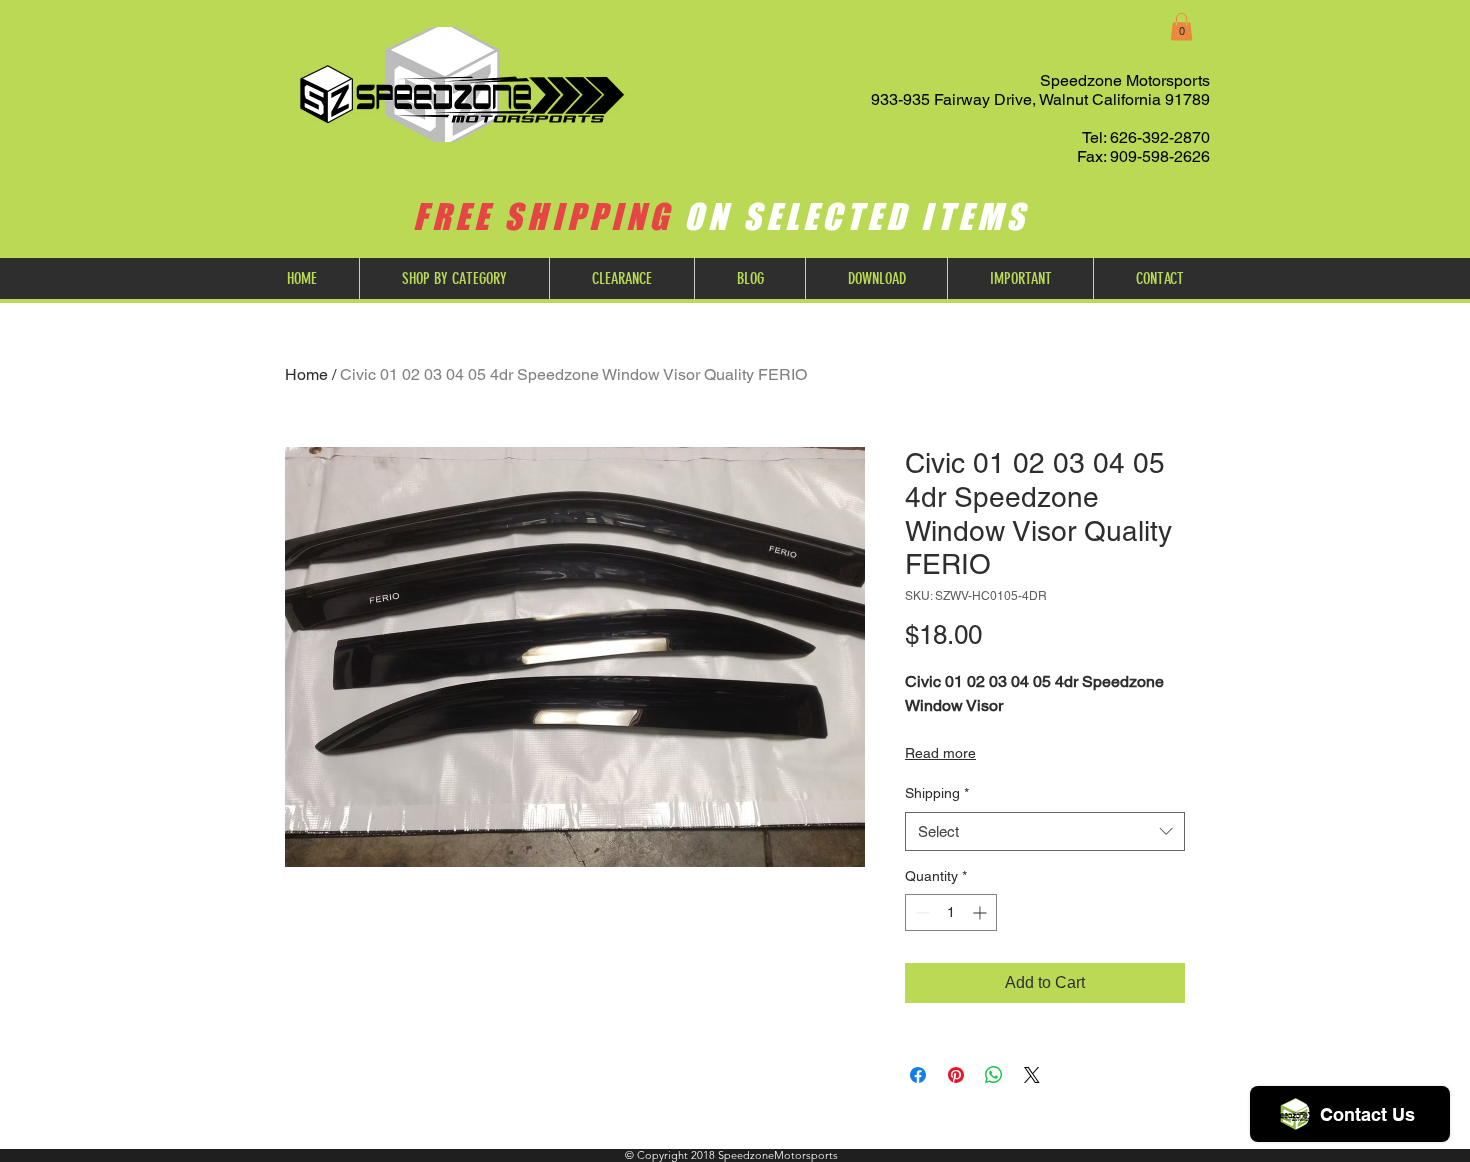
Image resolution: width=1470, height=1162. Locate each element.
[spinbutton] (951, 912)
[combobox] (1045, 831)
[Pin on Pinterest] (956, 1075)
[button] (1181, 26)
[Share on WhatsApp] (994, 1075)
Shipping (937, 793)
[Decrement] (920, 912)
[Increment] (981, 912)
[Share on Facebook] (918, 1075)
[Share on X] (1032, 1075)
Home (306, 374)
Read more (940, 753)
